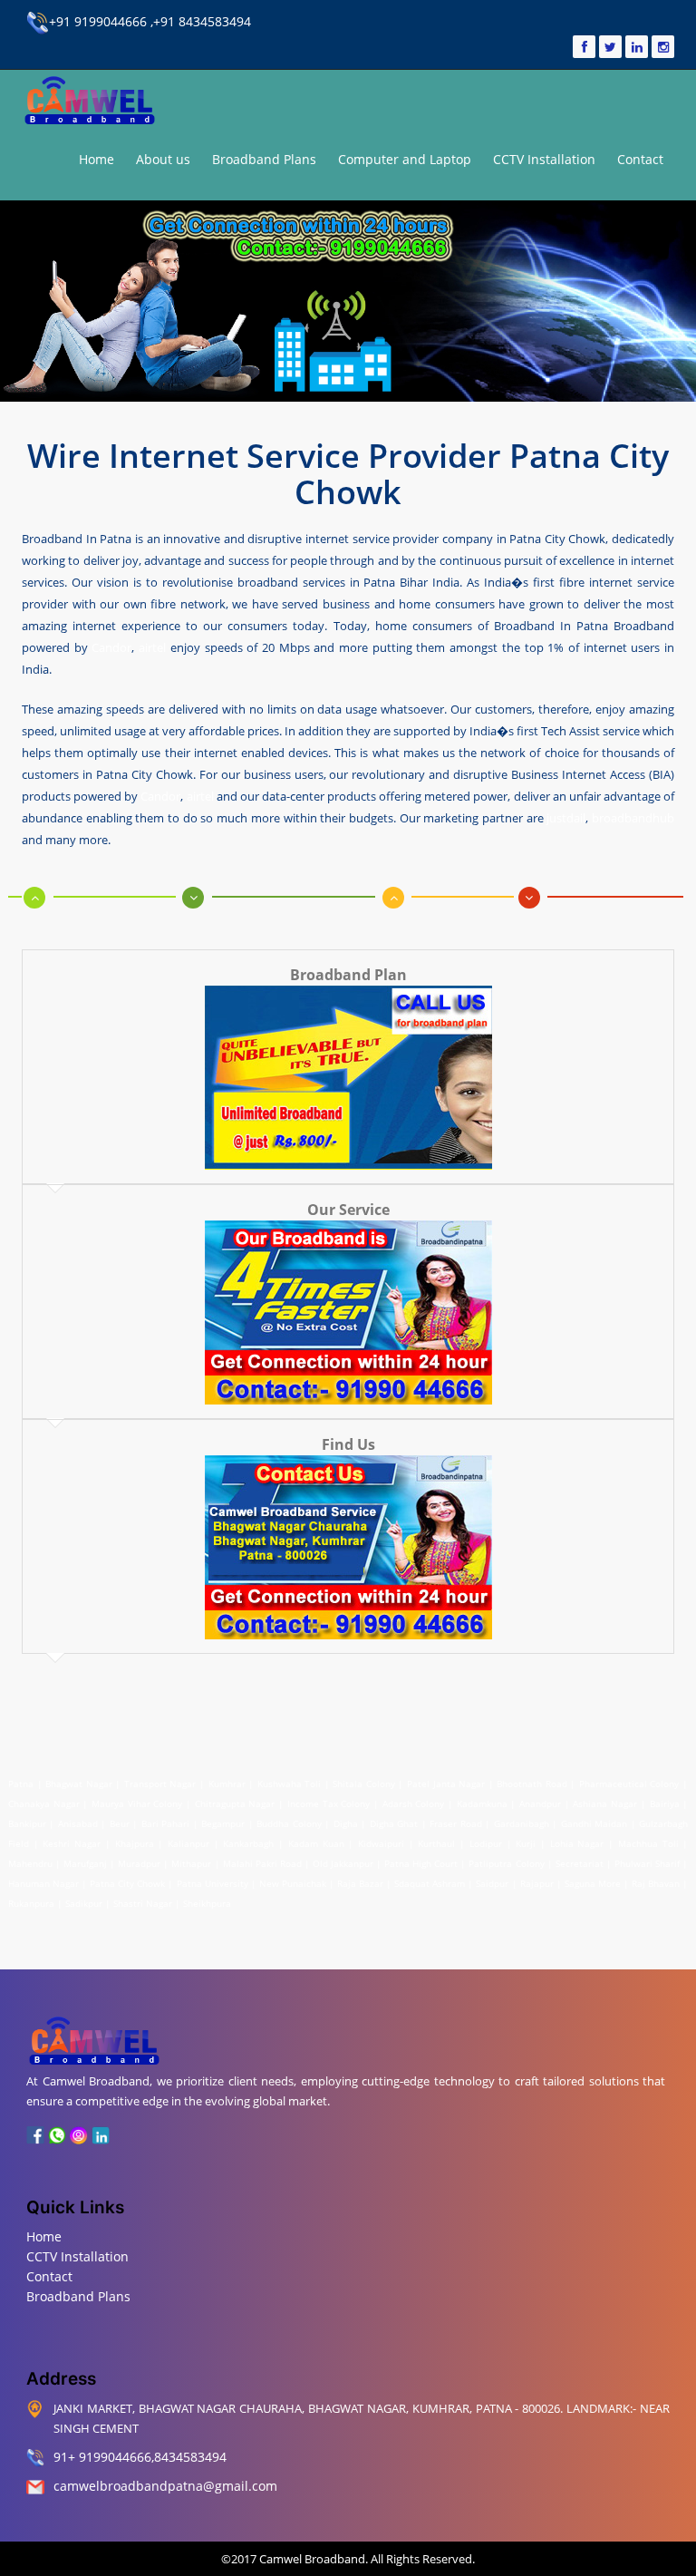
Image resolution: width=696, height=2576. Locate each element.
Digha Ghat (394, 1823)
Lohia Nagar (577, 1843)
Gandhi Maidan (594, 1823)
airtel (152, 647)
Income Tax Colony (329, 1803)
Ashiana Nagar (605, 1803)
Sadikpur (84, 1903)
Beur (120, 1823)
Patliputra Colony (506, 1863)
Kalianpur (188, 1843)
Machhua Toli (648, 1843)
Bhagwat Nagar (79, 1784)
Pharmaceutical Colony (629, 1784)
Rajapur (537, 1883)
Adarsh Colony (414, 1803)
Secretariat (580, 1863)
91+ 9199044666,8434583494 (140, 2457)
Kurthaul (436, 1843)
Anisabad (78, 1823)
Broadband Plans (264, 159)
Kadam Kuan (316, 1843)
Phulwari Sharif (647, 1863)
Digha (346, 1823)
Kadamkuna (482, 1803)
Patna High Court (421, 1863)
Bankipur (27, 1823)
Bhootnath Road (532, 1784)
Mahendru (30, 1863)
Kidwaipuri (381, 1843)
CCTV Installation (544, 159)
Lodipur (486, 1843)
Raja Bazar (360, 1883)
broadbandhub (633, 818)
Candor (111, 647)
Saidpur (492, 1883)
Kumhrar (227, 1784)
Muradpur (139, 1863)
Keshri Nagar (72, 1843)
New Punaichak (293, 1883)
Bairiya (665, 1803)
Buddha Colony (289, 1823)
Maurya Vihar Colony (137, 1803)
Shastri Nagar (143, 1903)
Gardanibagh (522, 1823)
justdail (566, 818)
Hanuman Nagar (43, 1883)
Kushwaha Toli (290, 1784)
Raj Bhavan (656, 1883)
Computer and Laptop (405, 159)
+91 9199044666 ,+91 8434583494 (150, 21)
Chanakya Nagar (44, 1803)
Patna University (213, 1883)
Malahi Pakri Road (262, 1863)
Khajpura (135, 1843)
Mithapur (191, 1863)
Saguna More (593, 1883)
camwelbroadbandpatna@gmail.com (165, 2486)
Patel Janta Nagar (446, 1784)
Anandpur (542, 1803)
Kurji (526, 1843)
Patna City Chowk (127, 1883)
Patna (23, 1784)
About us (163, 159)
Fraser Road (455, 1823)
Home (97, 159)
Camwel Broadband (311, 2559)
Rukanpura (31, 1903)
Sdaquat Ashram (430, 1883)
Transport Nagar (162, 1784)
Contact (640, 159)
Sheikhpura (207, 1903)
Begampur (223, 1823)
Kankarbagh (248, 1843)
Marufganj (85, 1863)
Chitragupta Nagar (235, 1803)
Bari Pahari (165, 1823)
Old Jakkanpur (343, 1863)
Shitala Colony (364, 1784)
